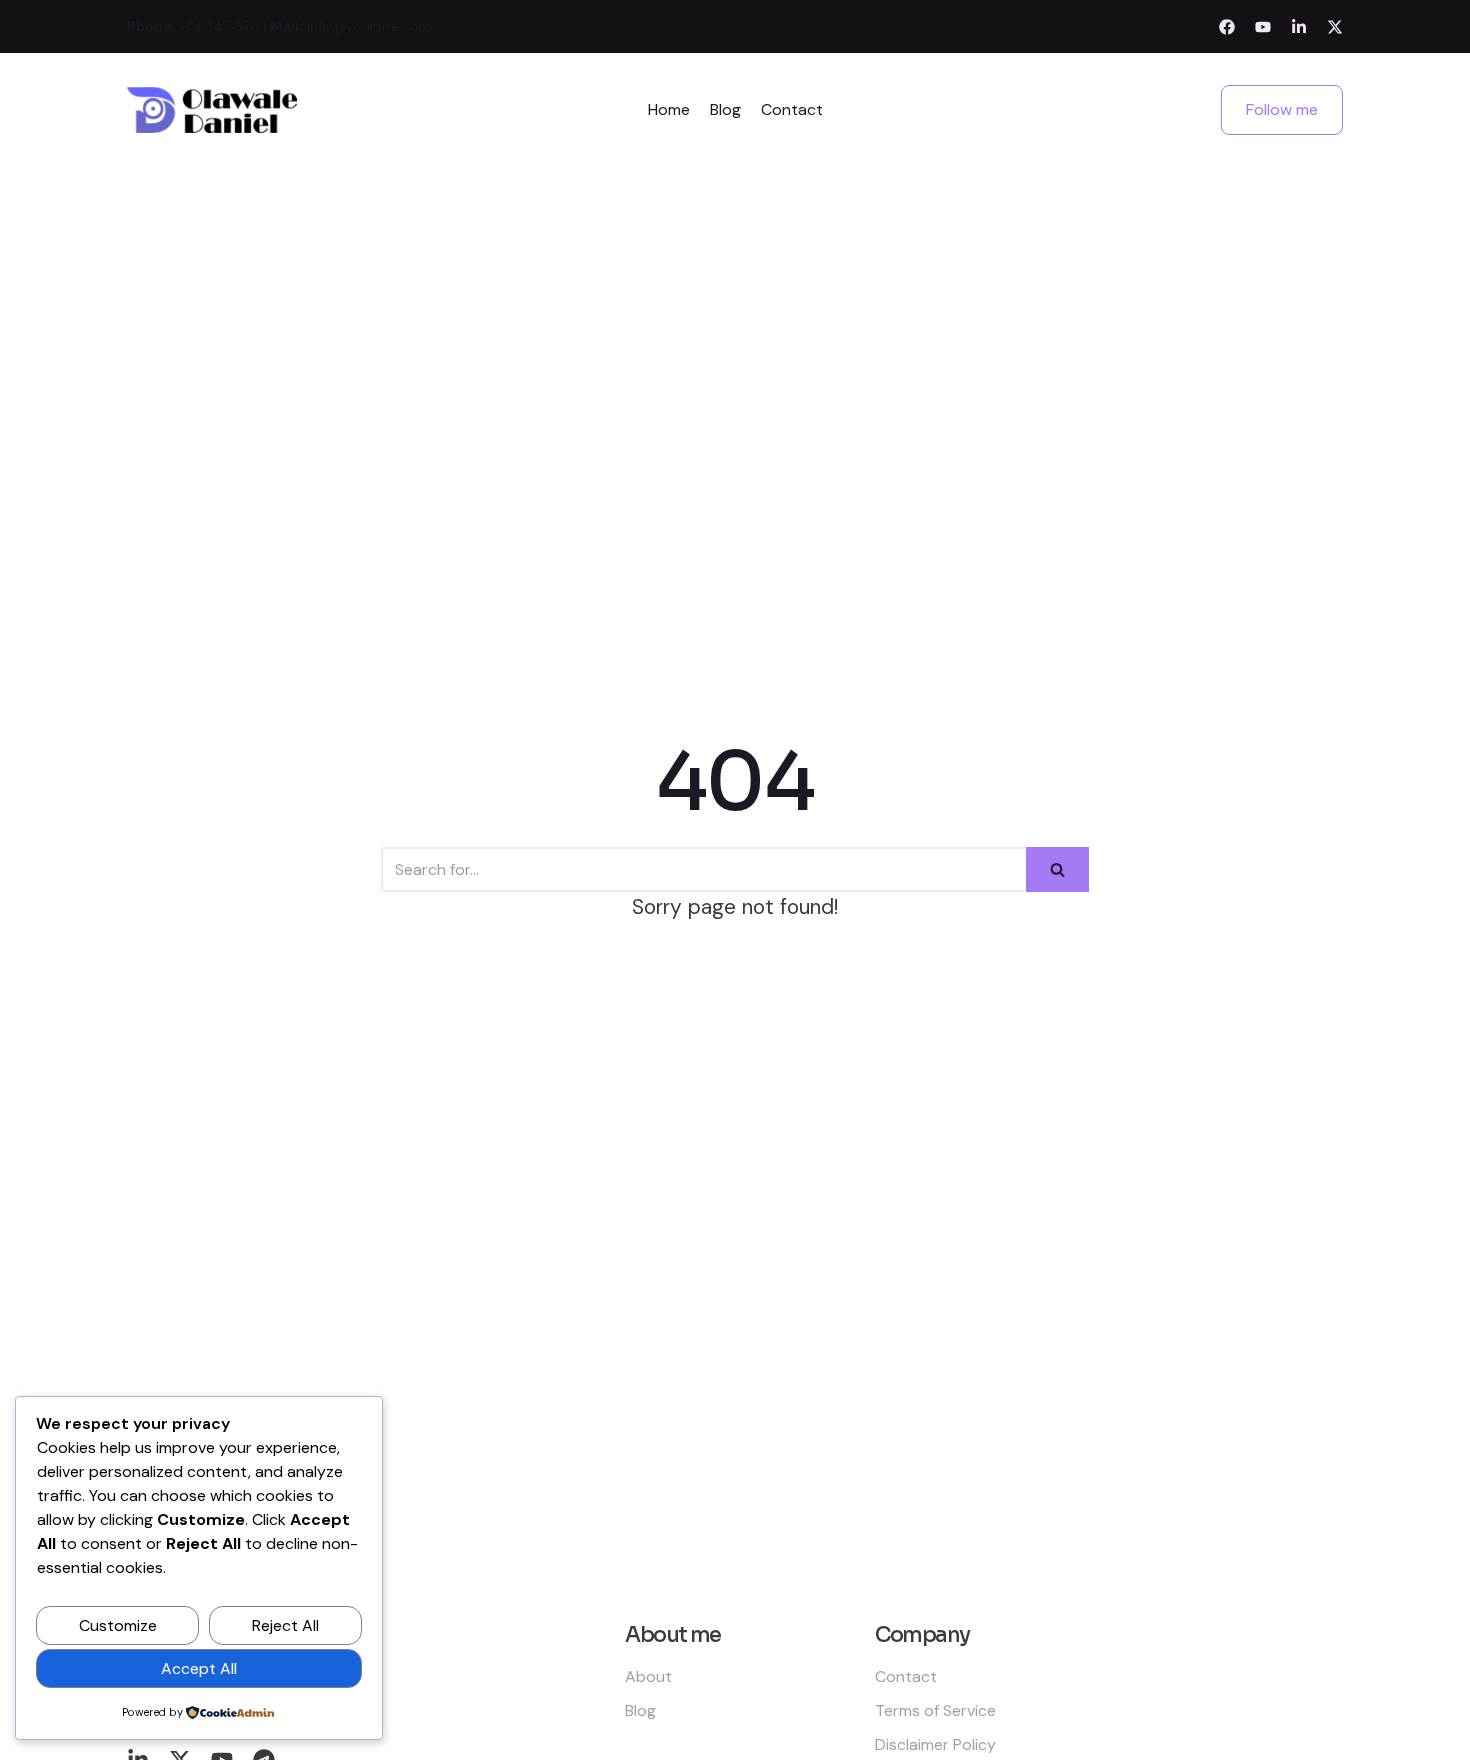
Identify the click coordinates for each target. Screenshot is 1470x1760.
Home (669, 109)
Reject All (285, 1625)
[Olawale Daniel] (212, 110)
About (648, 1676)
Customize (118, 1625)
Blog (725, 109)
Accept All (199, 1668)
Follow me (1282, 109)
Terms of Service (935, 1710)
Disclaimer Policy (935, 1744)
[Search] (1057, 869)
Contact (792, 109)
